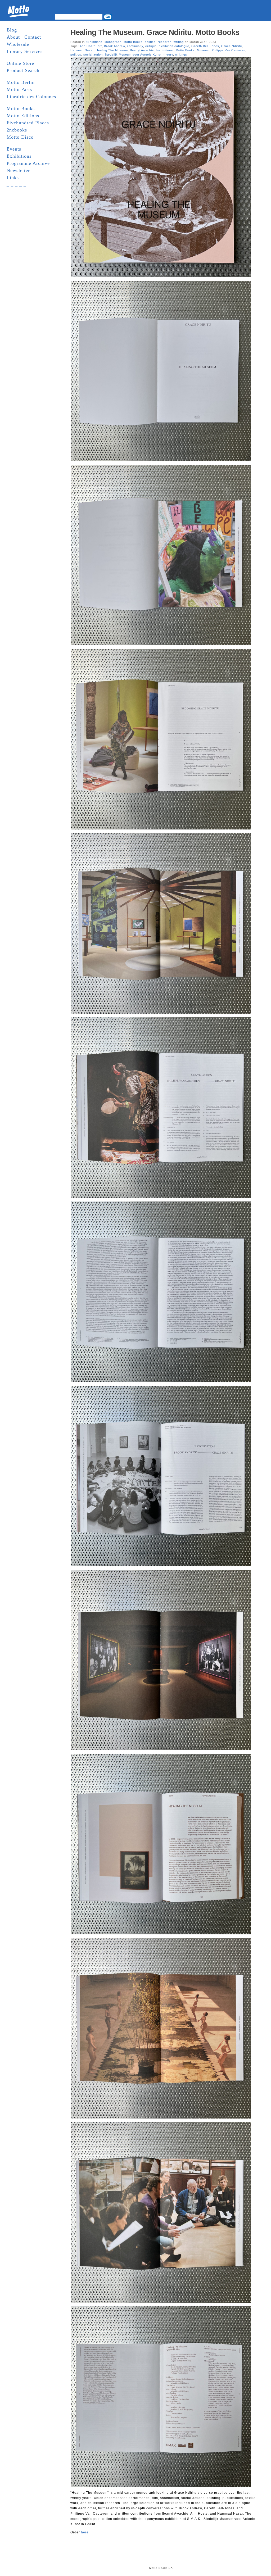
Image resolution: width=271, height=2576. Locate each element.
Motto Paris (19, 89)
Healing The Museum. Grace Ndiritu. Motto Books (155, 32)
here (85, 2532)
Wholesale (18, 44)
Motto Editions (23, 116)
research (165, 42)
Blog (12, 30)
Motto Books (21, 108)
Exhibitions (19, 156)
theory (168, 55)
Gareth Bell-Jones (205, 46)
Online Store (20, 63)
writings (181, 55)
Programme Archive (28, 163)
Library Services (25, 51)
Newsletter (18, 170)
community (135, 46)
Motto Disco (20, 137)
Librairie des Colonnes (31, 97)
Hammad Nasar (82, 50)
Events (14, 149)
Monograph (113, 42)
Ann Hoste (88, 46)
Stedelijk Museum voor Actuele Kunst (133, 55)
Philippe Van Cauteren (229, 50)
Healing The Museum (112, 50)
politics (150, 42)
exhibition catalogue (174, 46)
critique (151, 46)
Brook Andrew (114, 46)
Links (13, 178)
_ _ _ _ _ (16, 185)
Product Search (23, 70)
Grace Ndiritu (232, 46)
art (100, 46)
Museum (203, 50)
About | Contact (24, 37)
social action (93, 55)
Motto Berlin (21, 82)
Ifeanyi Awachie (142, 50)
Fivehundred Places (28, 123)
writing (179, 42)
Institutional (165, 50)
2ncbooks (17, 130)
